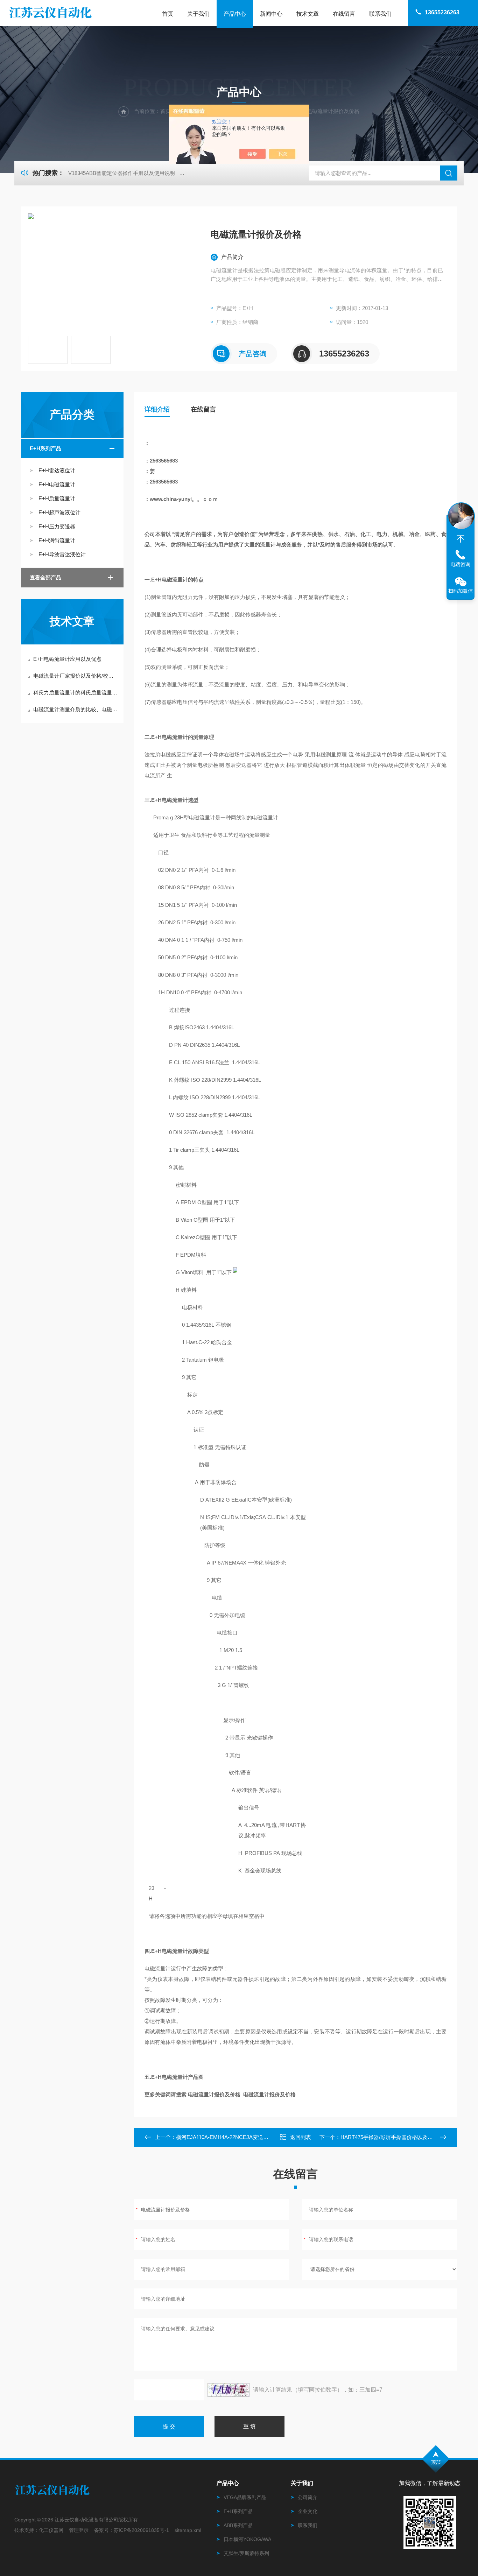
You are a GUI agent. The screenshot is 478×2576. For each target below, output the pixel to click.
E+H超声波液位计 (59, 512)
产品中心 (235, 14)
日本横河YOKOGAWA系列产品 (250, 2539)
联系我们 (380, 14)
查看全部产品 (45, 577)
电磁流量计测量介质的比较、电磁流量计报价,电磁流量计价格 (76, 709)
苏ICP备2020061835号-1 (141, 2530)
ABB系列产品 (238, 2525)
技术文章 (308, 14)
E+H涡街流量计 (57, 540)
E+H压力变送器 (57, 526)
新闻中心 (271, 14)
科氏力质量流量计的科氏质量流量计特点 (76, 693)
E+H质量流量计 (57, 498)
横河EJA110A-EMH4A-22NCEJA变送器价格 (227, 2137)
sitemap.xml (188, 2530)
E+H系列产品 (45, 448)
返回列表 (301, 2137)
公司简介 (308, 2497)
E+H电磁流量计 (57, 484)
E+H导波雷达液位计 (62, 554)
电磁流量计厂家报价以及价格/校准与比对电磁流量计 (76, 676)
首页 (168, 14)
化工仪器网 (51, 2530)
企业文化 (308, 2511)
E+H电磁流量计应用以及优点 (67, 659)
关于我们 (198, 14)
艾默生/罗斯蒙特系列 (246, 2553)
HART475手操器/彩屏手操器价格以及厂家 (389, 2137)
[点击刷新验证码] (229, 2390)
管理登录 (79, 2530)
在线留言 (344, 14)
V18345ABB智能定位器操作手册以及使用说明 (122, 173)
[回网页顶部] (461, 539)
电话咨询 (461, 564)
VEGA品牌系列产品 (245, 2497)
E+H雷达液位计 (57, 470)
